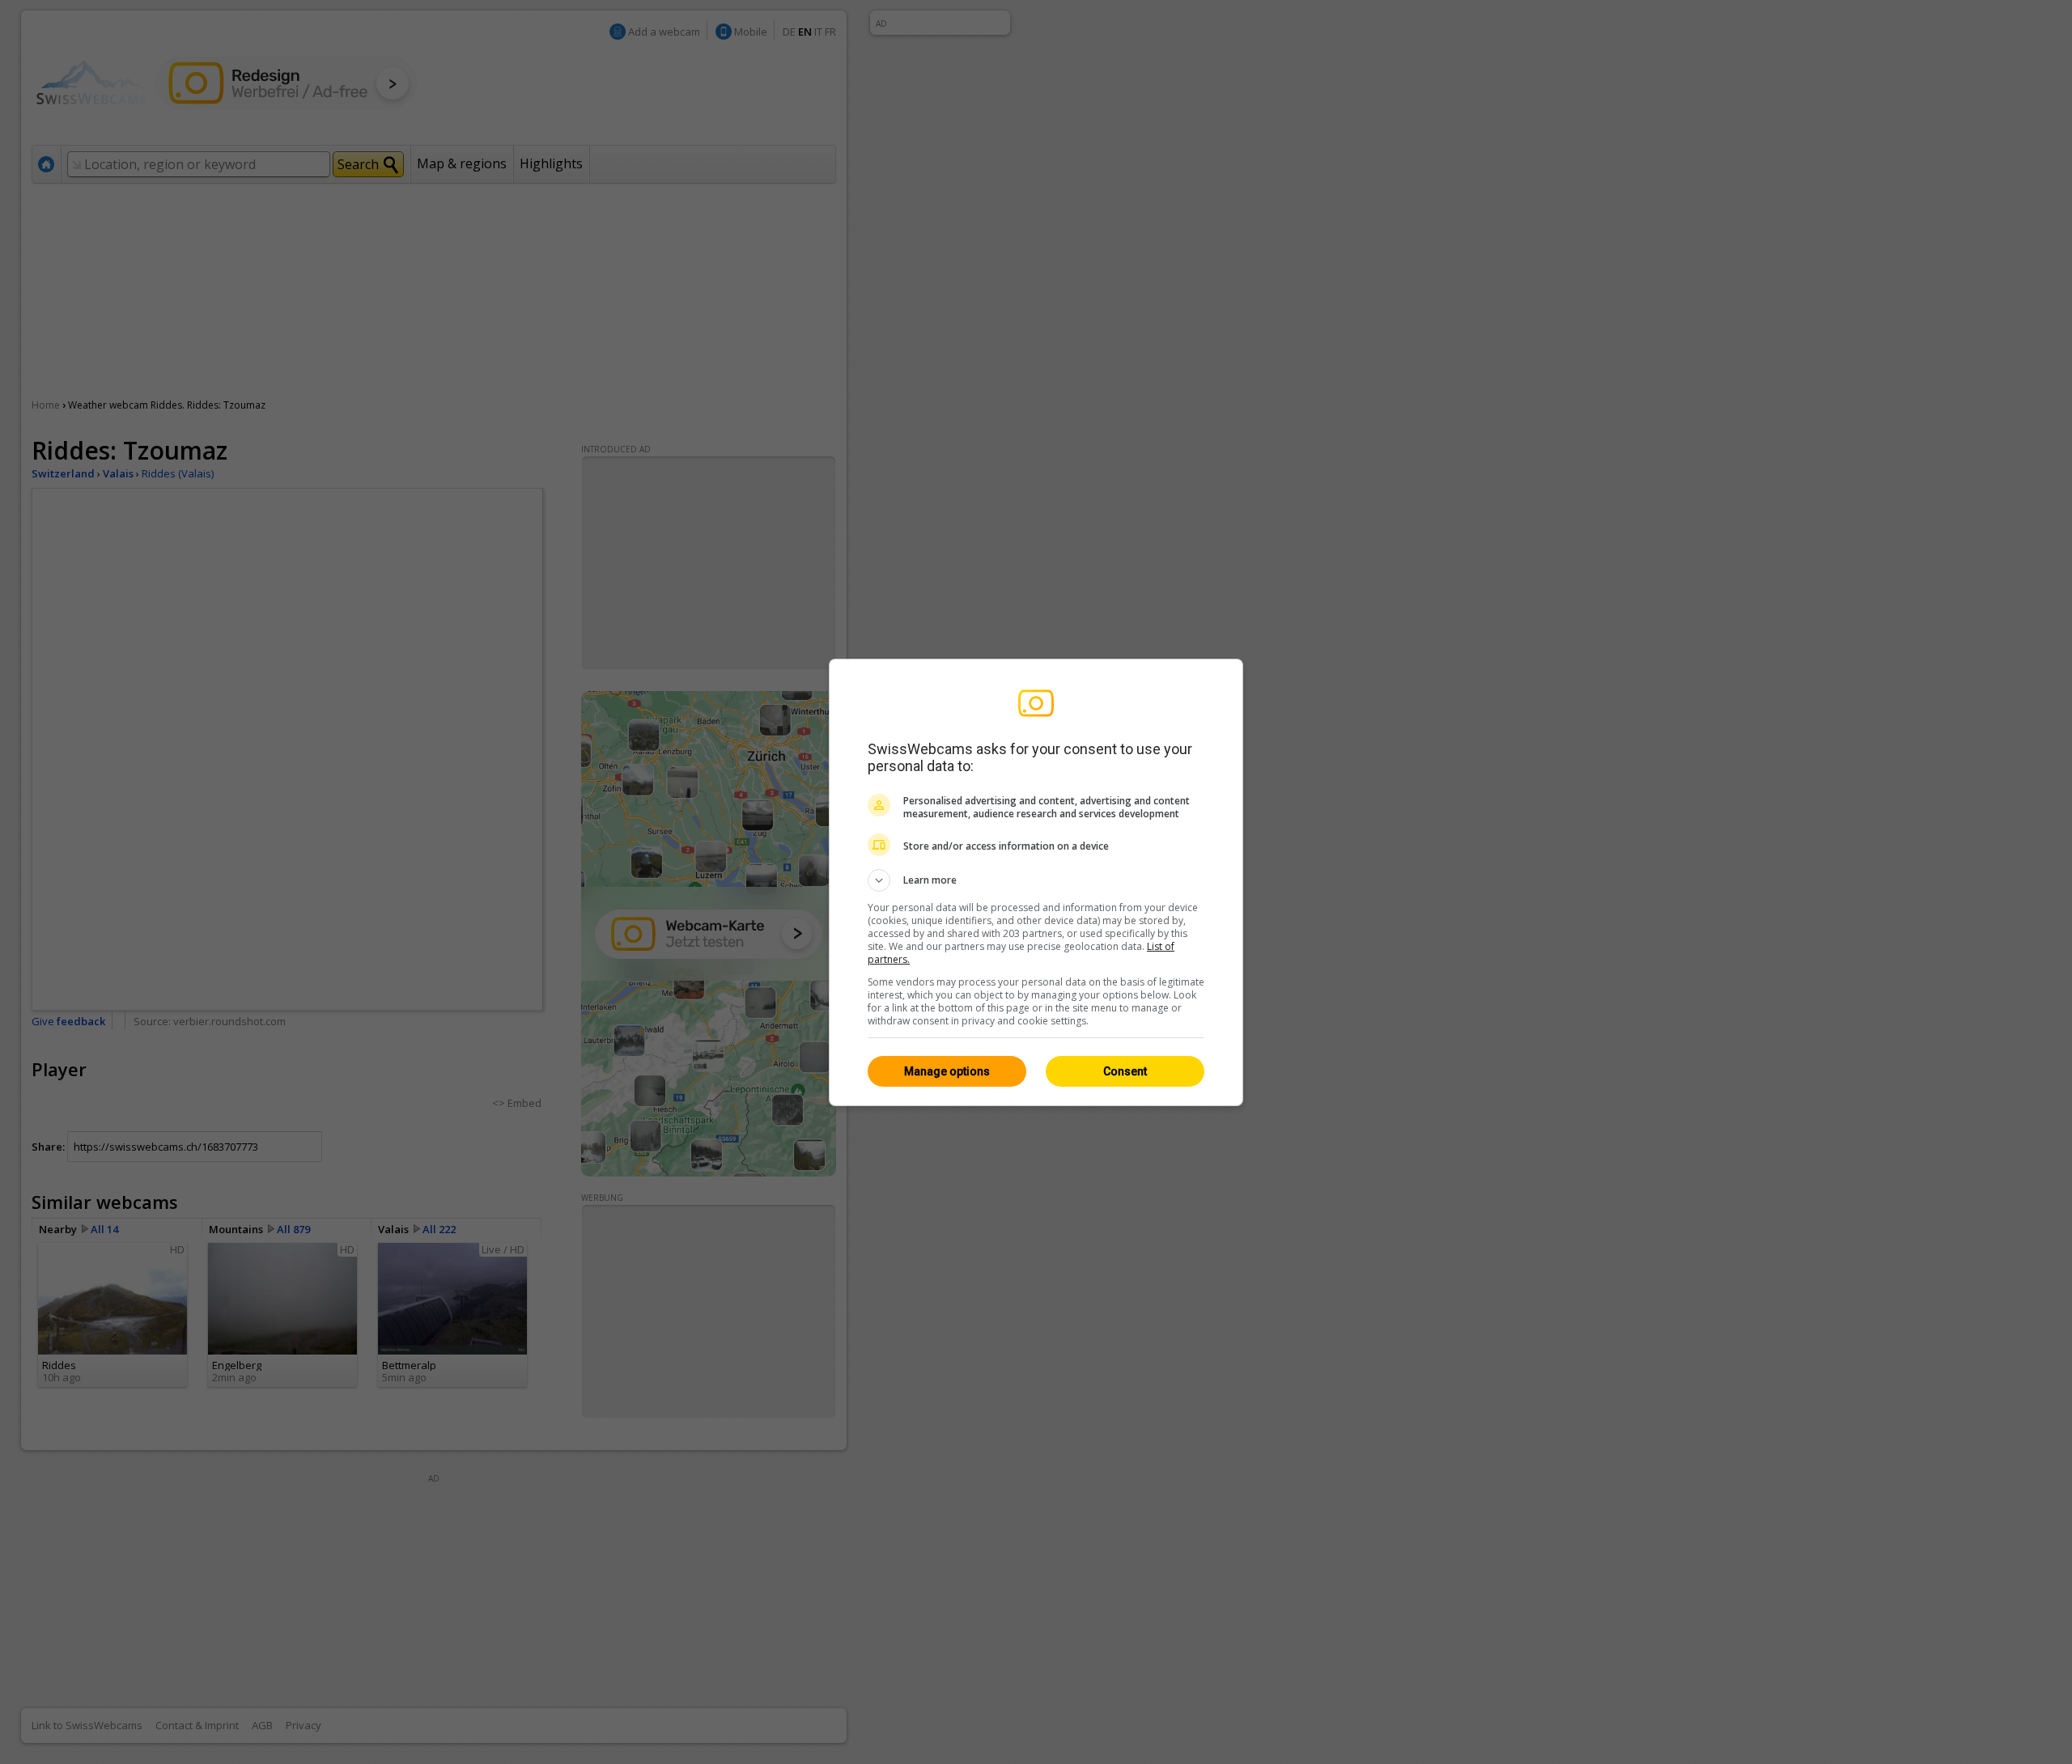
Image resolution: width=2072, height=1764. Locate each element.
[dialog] (1036, 882)
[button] (1036, 880)
